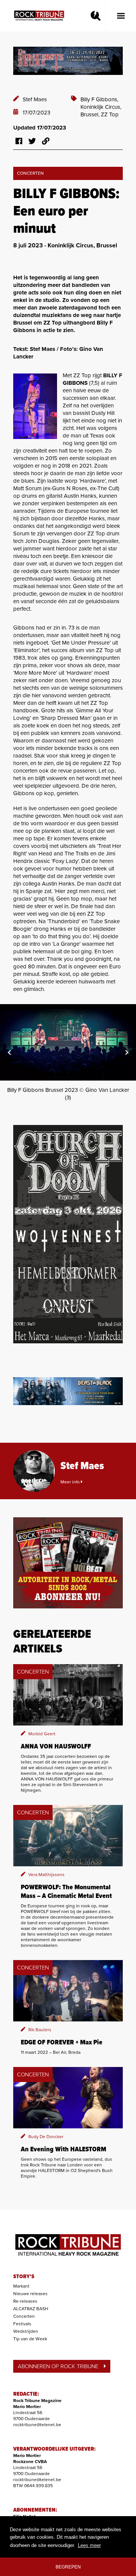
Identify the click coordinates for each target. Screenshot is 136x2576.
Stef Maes (35, 99)
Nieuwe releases (30, 2294)
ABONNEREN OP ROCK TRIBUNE (58, 2366)
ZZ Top (110, 114)
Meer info (71, 1482)
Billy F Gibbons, (99, 99)
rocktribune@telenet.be (37, 2425)
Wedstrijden (26, 2331)
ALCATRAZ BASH (31, 2309)
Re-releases (25, 2301)
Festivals (22, 2324)
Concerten (24, 2316)
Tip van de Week (30, 2339)
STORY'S (24, 2277)
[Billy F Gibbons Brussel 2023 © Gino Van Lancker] (35, 406)
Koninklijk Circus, (101, 107)
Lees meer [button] (89, 2545)
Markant (21, 2286)
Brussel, (91, 114)
